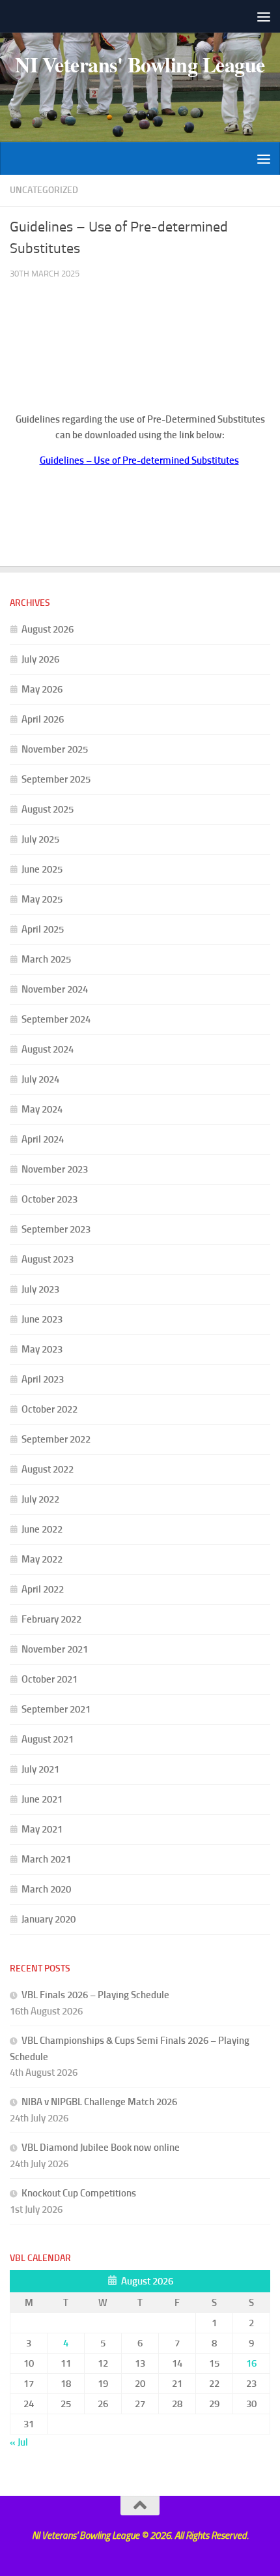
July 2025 (40, 839)
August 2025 (48, 809)
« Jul (19, 2442)
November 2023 (55, 1169)
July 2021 (40, 1769)
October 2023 (49, 1199)
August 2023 (48, 1259)
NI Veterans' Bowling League (140, 65)
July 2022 (40, 1499)
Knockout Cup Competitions (79, 2193)
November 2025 (55, 749)
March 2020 (46, 1889)
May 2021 (42, 1829)
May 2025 (42, 899)
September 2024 (56, 1019)
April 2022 (43, 1589)
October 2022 (49, 1409)
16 (251, 2363)
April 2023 (43, 1379)
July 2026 (40, 659)
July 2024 (40, 1079)
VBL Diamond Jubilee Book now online (101, 2148)
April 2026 (43, 719)
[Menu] (264, 16)
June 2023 (42, 1319)
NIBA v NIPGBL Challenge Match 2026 (99, 2102)
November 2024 (55, 989)
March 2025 (46, 959)
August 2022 (48, 1469)
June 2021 (42, 1799)
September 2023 (56, 1229)
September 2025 (56, 779)
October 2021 (49, 1679)
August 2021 (48, 1739)
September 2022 (56, 1439)
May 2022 (42, 1559)
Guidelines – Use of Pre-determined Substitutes (139, 460)
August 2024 (48, 1049)
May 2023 (42, 1349)
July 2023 (40, 1289)
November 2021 (55, 1649)
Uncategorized (44, 190)
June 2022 (42, 1529)
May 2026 (42, 689)
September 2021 (56, 1709)
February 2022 (51, 1619)
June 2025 (42, 869)
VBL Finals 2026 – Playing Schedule (95, 1995)
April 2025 (43, 929)
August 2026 (48, 629)
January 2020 (49, 1919)
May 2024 (42, 1109)
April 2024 (43, 1139)
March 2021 (46, 1859)
